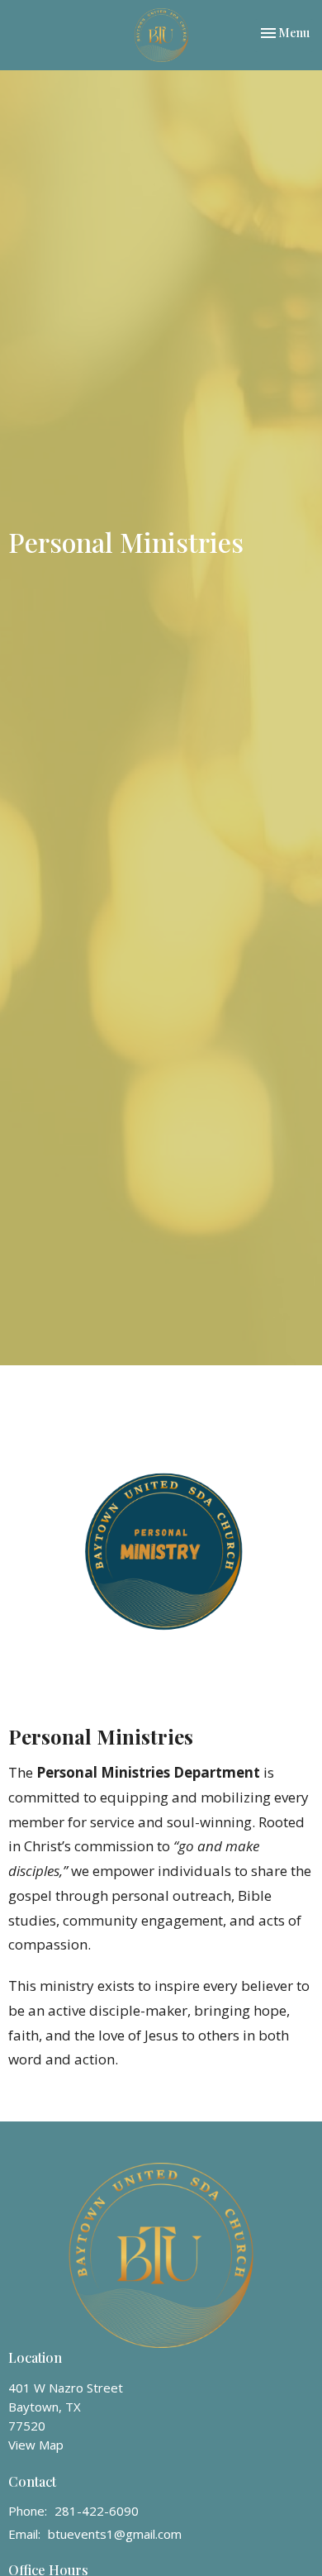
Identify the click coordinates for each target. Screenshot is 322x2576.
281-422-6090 (97, 2511)
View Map (36, 2445)
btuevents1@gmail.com (115, 2534)
